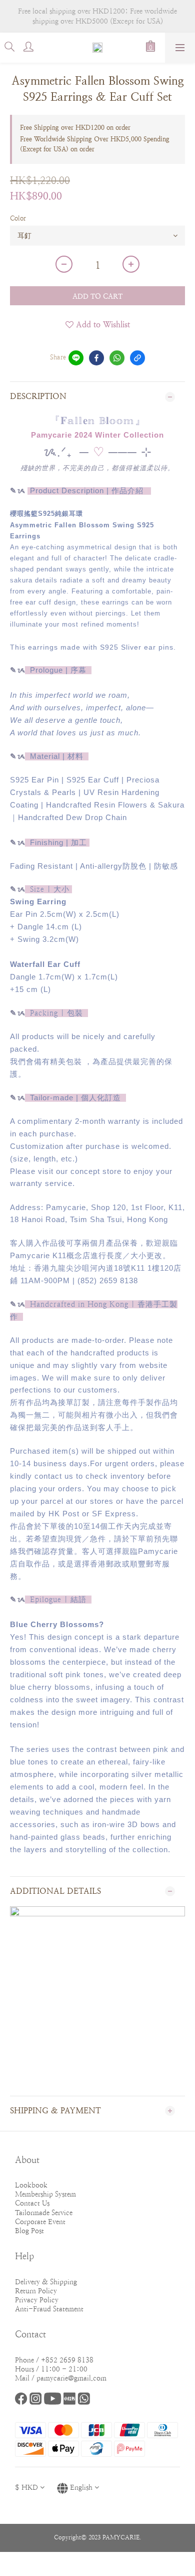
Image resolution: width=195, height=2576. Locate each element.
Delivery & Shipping (46, 2282)
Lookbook (31, 2185)
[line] (76, 358)
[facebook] (96, 358)
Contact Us (32, 2203)
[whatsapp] (117, 358)
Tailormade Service (44, 2213)
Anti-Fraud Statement (49, 2309)
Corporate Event (40, 2222)
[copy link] (137, 358)
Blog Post (29, 2231)
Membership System (45, 2194)
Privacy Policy (37, 2300)
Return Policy (36, 2291)
